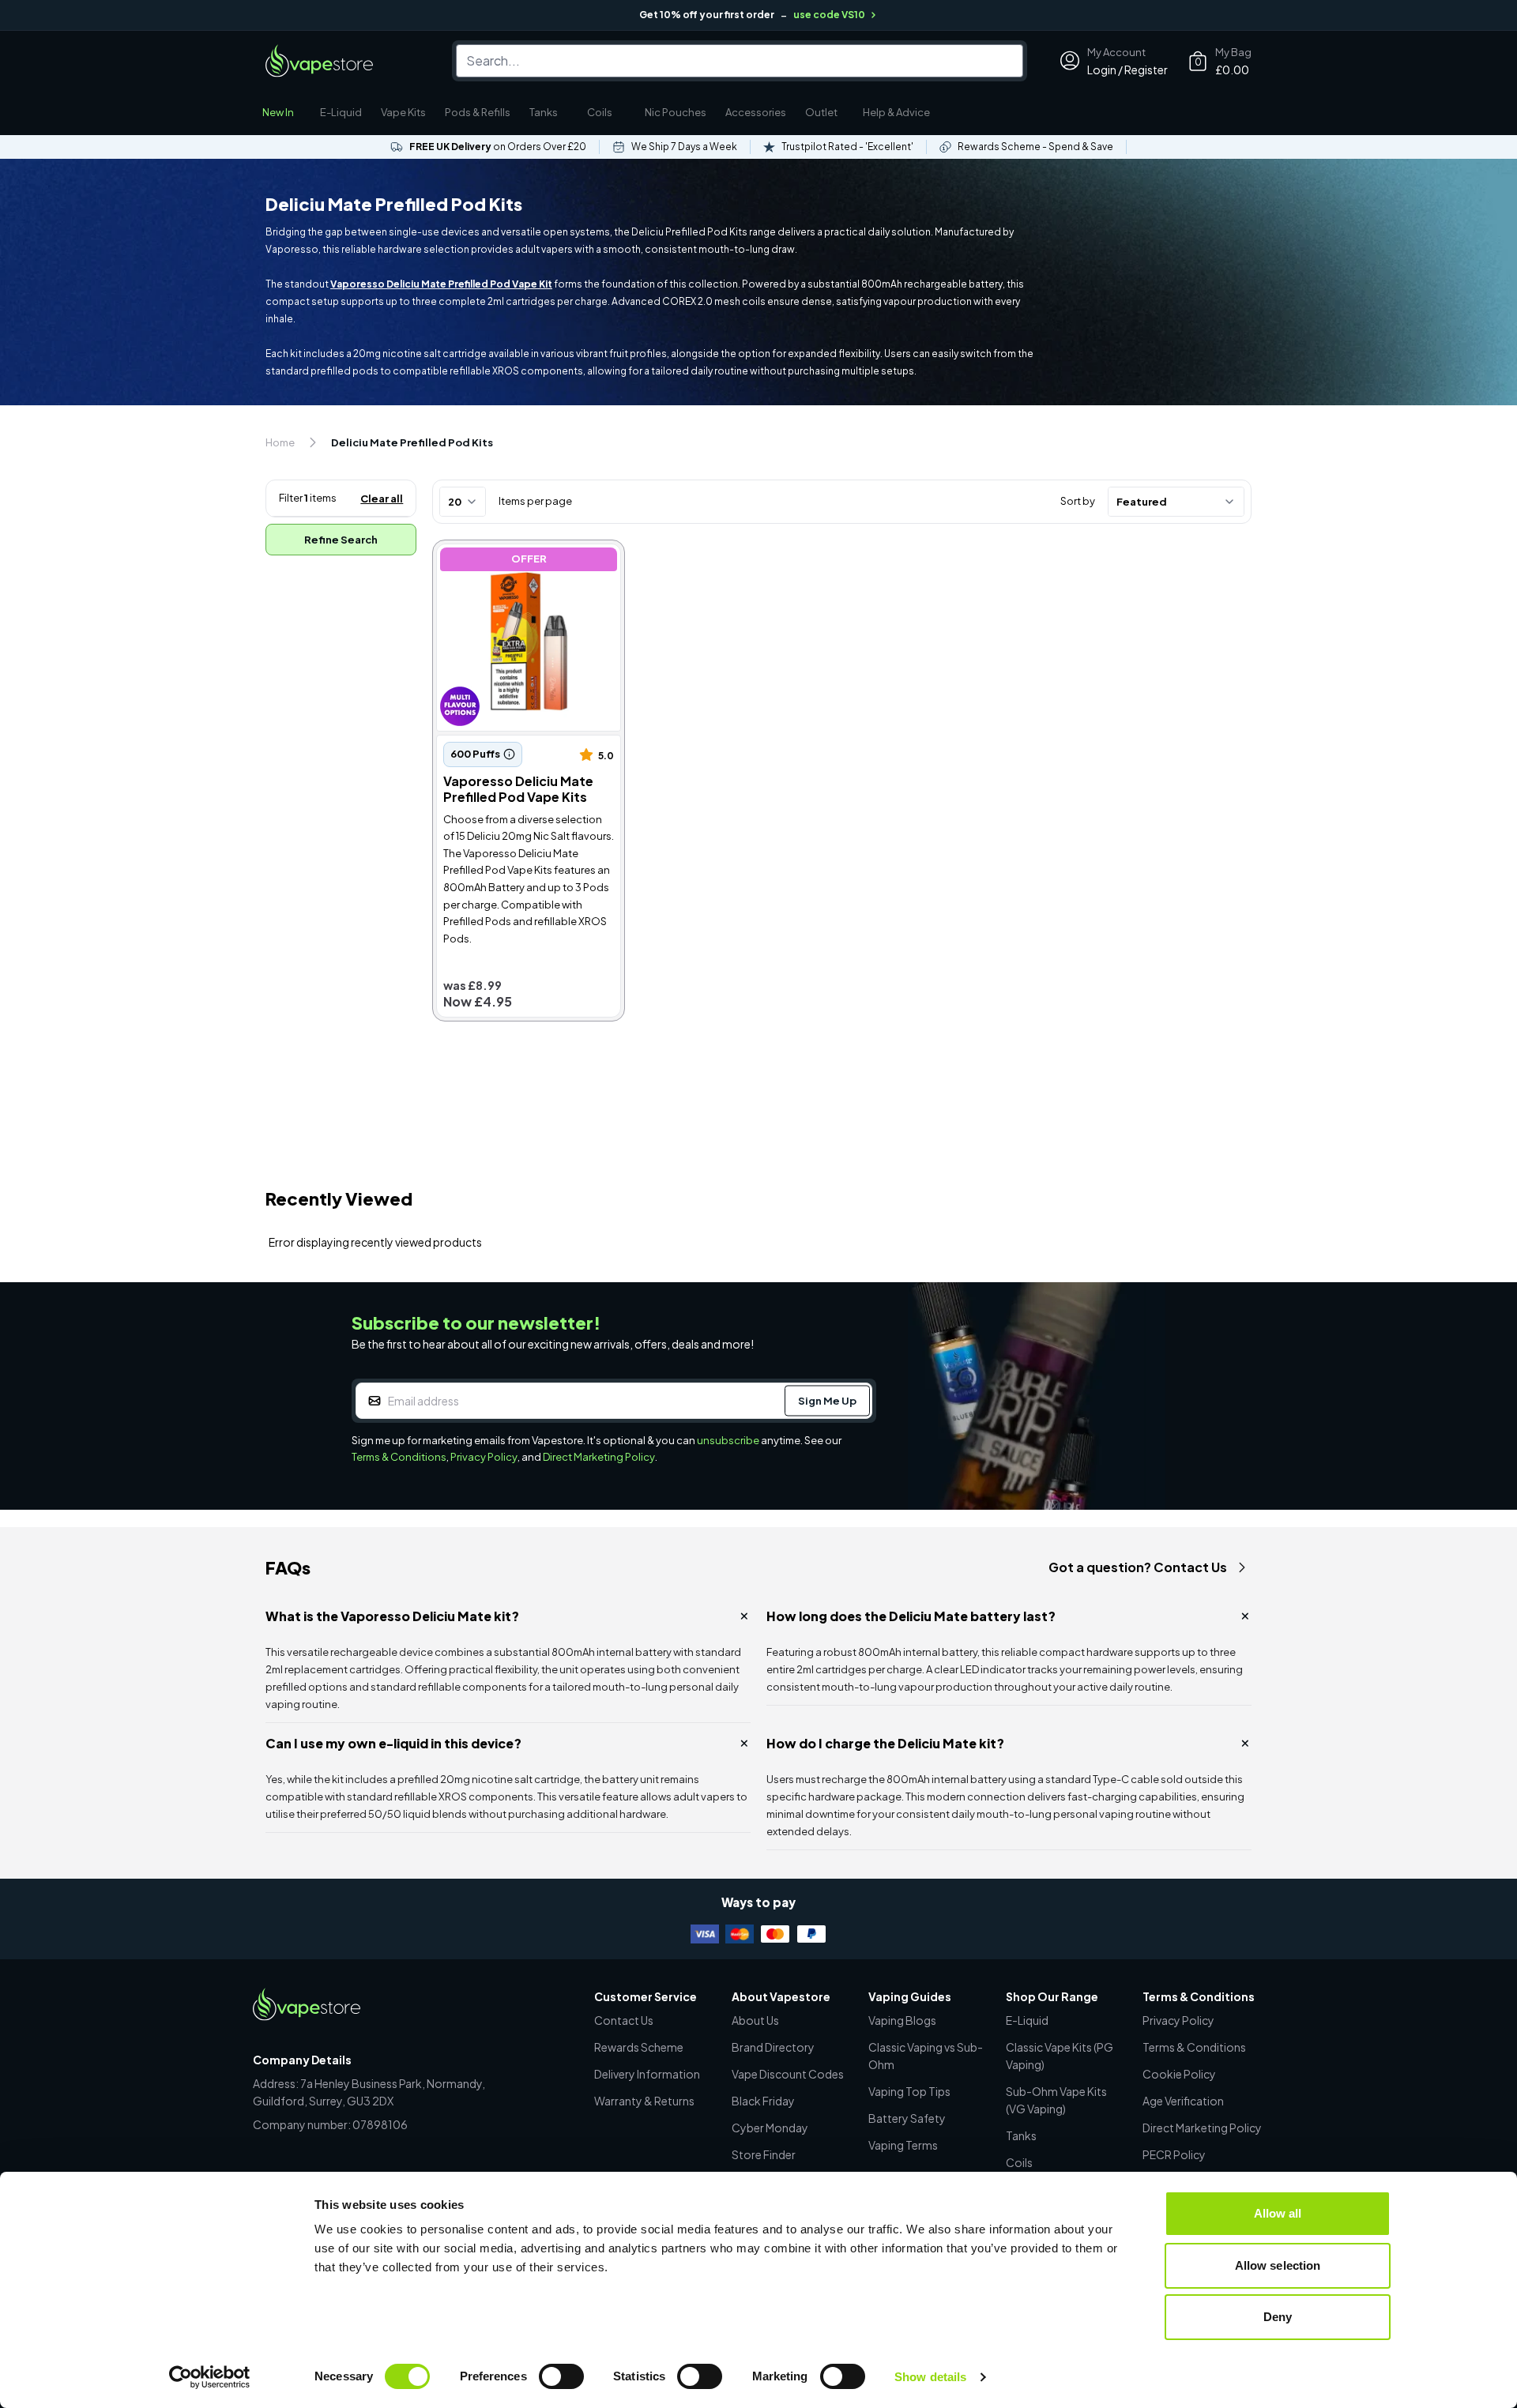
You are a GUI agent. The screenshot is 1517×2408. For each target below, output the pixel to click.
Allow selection (1278, 2265)
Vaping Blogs (902, 2020)
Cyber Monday (770, 2128)
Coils (600, 112)
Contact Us (624, 2020)
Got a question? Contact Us (1138, 1567)
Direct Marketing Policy (599, 1457)
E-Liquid (341, 112)
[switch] (561, 2376)
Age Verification (1183, 2101)
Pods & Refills (478, 112)
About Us (755, 2020)
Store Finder (764, 2154)
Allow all (1278, 2213)
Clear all (382, 499)
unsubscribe (728, 1440)
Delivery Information (647, 2074)
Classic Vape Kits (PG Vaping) (1060, 2056)
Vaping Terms (903, 2145)
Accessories (756, 112)
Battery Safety (907, 2118)
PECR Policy (1174, 2154)
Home (280, 442)
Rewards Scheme (639, 2047)
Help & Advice (896, 112)
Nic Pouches (676, 112)
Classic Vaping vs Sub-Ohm (926, 2056)
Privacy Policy (484, 1457)
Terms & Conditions (399, 1457)
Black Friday (763, 2101)
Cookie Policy (1179, 2074)
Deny (1278, 2317)
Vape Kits (403, 112)
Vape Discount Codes (788, 2074)
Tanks (544, 112)
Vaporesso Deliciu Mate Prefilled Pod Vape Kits (505, 561)
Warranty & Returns (644, 2101)
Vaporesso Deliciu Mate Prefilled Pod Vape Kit (441, 284)
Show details (930, 2377)
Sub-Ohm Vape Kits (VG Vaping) (1056, 2100)
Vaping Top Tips (909, 2091)
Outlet (821, 112)
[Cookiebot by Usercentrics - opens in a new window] (210, 2377)
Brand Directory (773, 2047)
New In (278, 112)
